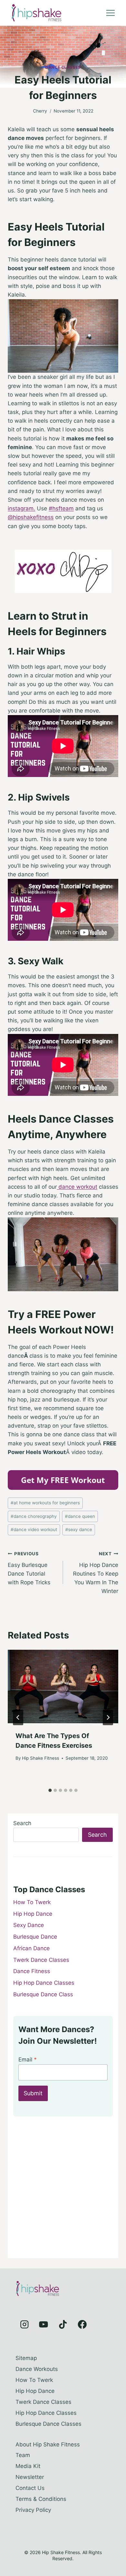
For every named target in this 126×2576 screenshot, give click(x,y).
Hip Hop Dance (33, 1914)
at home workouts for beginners (45, 1503)
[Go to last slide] (18, 1717)
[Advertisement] (63, 2190)
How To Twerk (32, 1902)
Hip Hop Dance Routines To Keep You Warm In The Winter (96, 1573)
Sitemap (26, 2358)
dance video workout (34, 1529)
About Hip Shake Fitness (48, 2444)
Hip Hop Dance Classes (44, 1983)
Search (22, 1823)
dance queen (80, 1516)
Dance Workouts (37, 2369)
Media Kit (28, 2466)
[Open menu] (110, 13)
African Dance (31, 1948)
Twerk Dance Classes (41, 1960)
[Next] (108, 1717)
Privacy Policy (33, 2510)
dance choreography (34, 1516)
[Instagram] (24, 2325)
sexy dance (79, 1529)
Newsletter (30, 2477)
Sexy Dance (29, 1925)
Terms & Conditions (41, 2499)
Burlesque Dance (35, 1937)
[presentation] (63, 1686)
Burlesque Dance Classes (48, 2424)
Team (23, 2455)
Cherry (40, 111)
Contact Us (30, 2488)
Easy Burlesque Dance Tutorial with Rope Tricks (29, 1568)
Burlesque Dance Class (43, 1994)
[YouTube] (44, 2325)
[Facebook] (82, 2325)
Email (28, 2060)
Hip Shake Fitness (41, 1758)
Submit (33, 2093)
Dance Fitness (32, 1971)
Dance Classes (63, 67)
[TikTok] (63, 2325)
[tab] (50, 1790)
